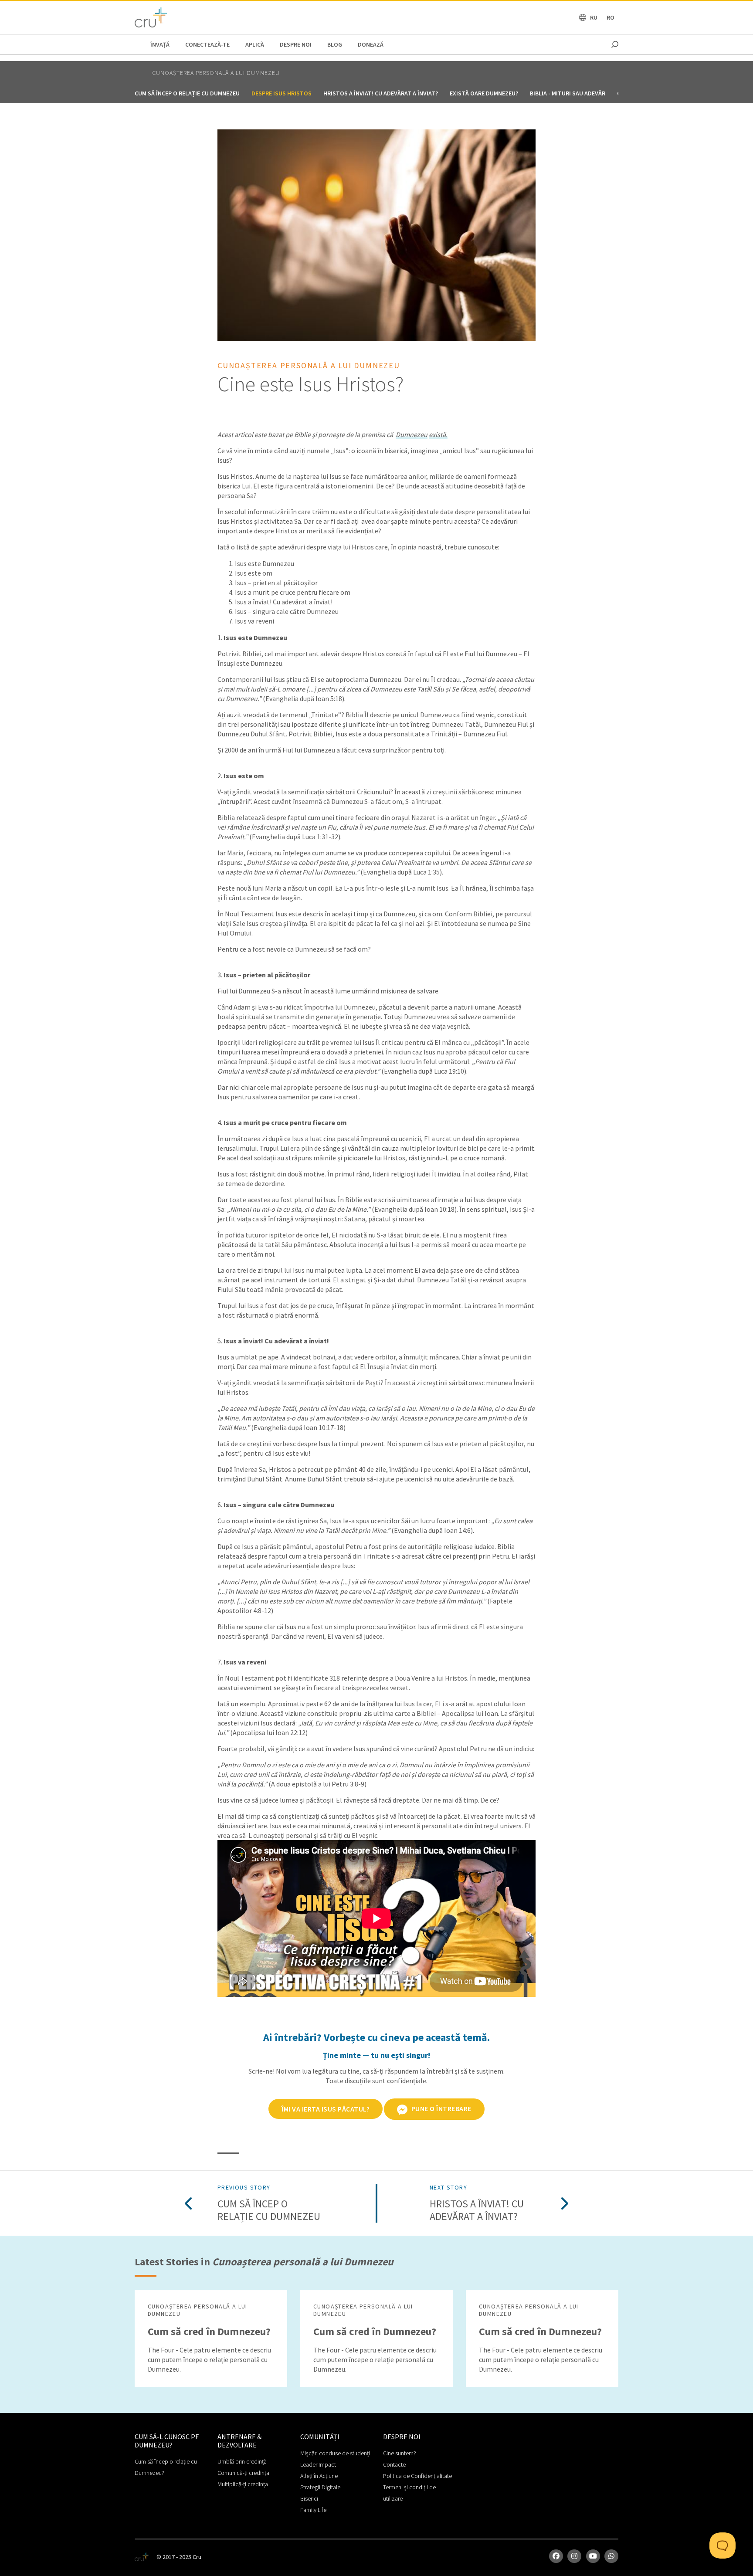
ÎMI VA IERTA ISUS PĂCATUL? (326, 2109)
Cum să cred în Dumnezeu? (209, 2331)
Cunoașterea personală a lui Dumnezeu (216, 73)
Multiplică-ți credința (243, 2484)
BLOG (335, 44)
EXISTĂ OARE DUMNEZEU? (484, 93)
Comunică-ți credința (243, 2473)
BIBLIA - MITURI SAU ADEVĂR (568, 93)
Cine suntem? (400, 2453)
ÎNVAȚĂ (160, 44)
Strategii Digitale (320, 2487)
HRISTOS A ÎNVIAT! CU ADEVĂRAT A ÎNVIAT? (381, 93)
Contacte (394, 2464)
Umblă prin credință (242, 2461)
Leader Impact (318, 2464)
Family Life (313, 2510)
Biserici (309, 2498)
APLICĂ (255, 44)
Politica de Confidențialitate (417, 2476)
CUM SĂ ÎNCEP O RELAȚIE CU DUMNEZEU (187, 93)
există (437, 434)
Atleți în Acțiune (319, 2476)
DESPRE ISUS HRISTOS (282, 93)
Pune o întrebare (441, 2108)
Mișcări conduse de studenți (335, 2453)
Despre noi (296, 44)
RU (594, 17)
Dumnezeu (412, 434)
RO (611, 17)
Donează (371, 44)
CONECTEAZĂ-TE (207, 44)
